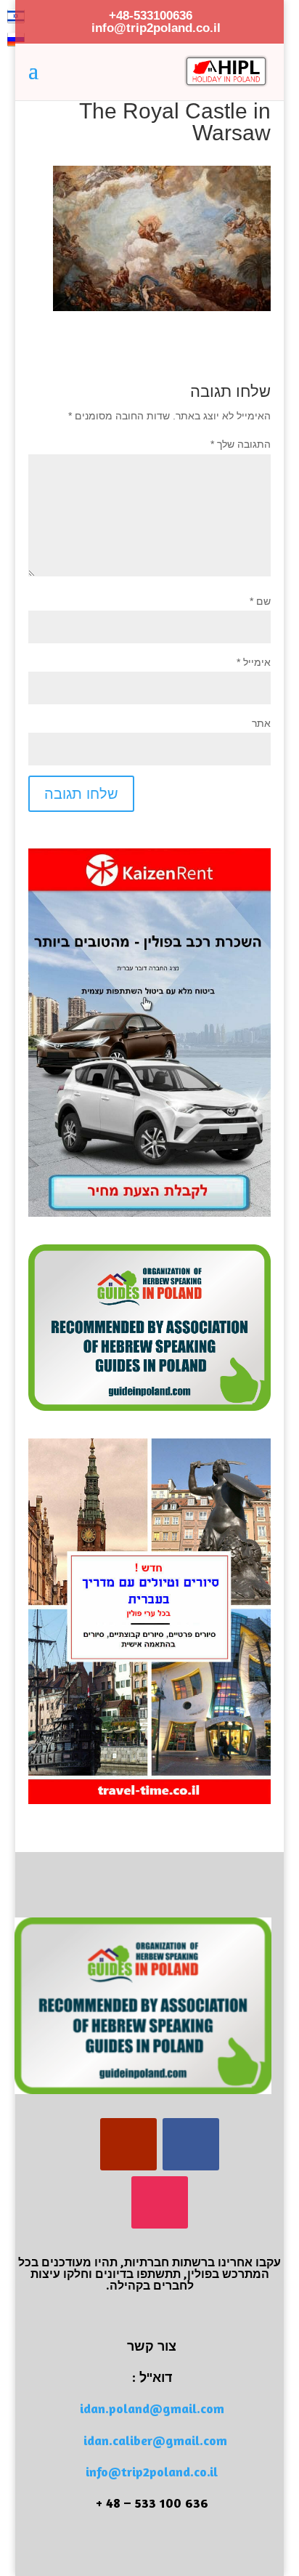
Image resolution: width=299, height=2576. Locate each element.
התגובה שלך (241, 444)
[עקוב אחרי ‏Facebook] (191, 2144)
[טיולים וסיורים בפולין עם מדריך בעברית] (149, 1800)
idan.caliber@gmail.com (155, 2440)
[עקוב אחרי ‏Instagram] (160, 2202)
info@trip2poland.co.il (152, 2471)
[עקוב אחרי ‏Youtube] (128, 2144)
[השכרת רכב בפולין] (149, 1213)
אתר (261, 723)
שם (260, 601)
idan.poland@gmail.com (152, 2408)
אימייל (254, 662)
